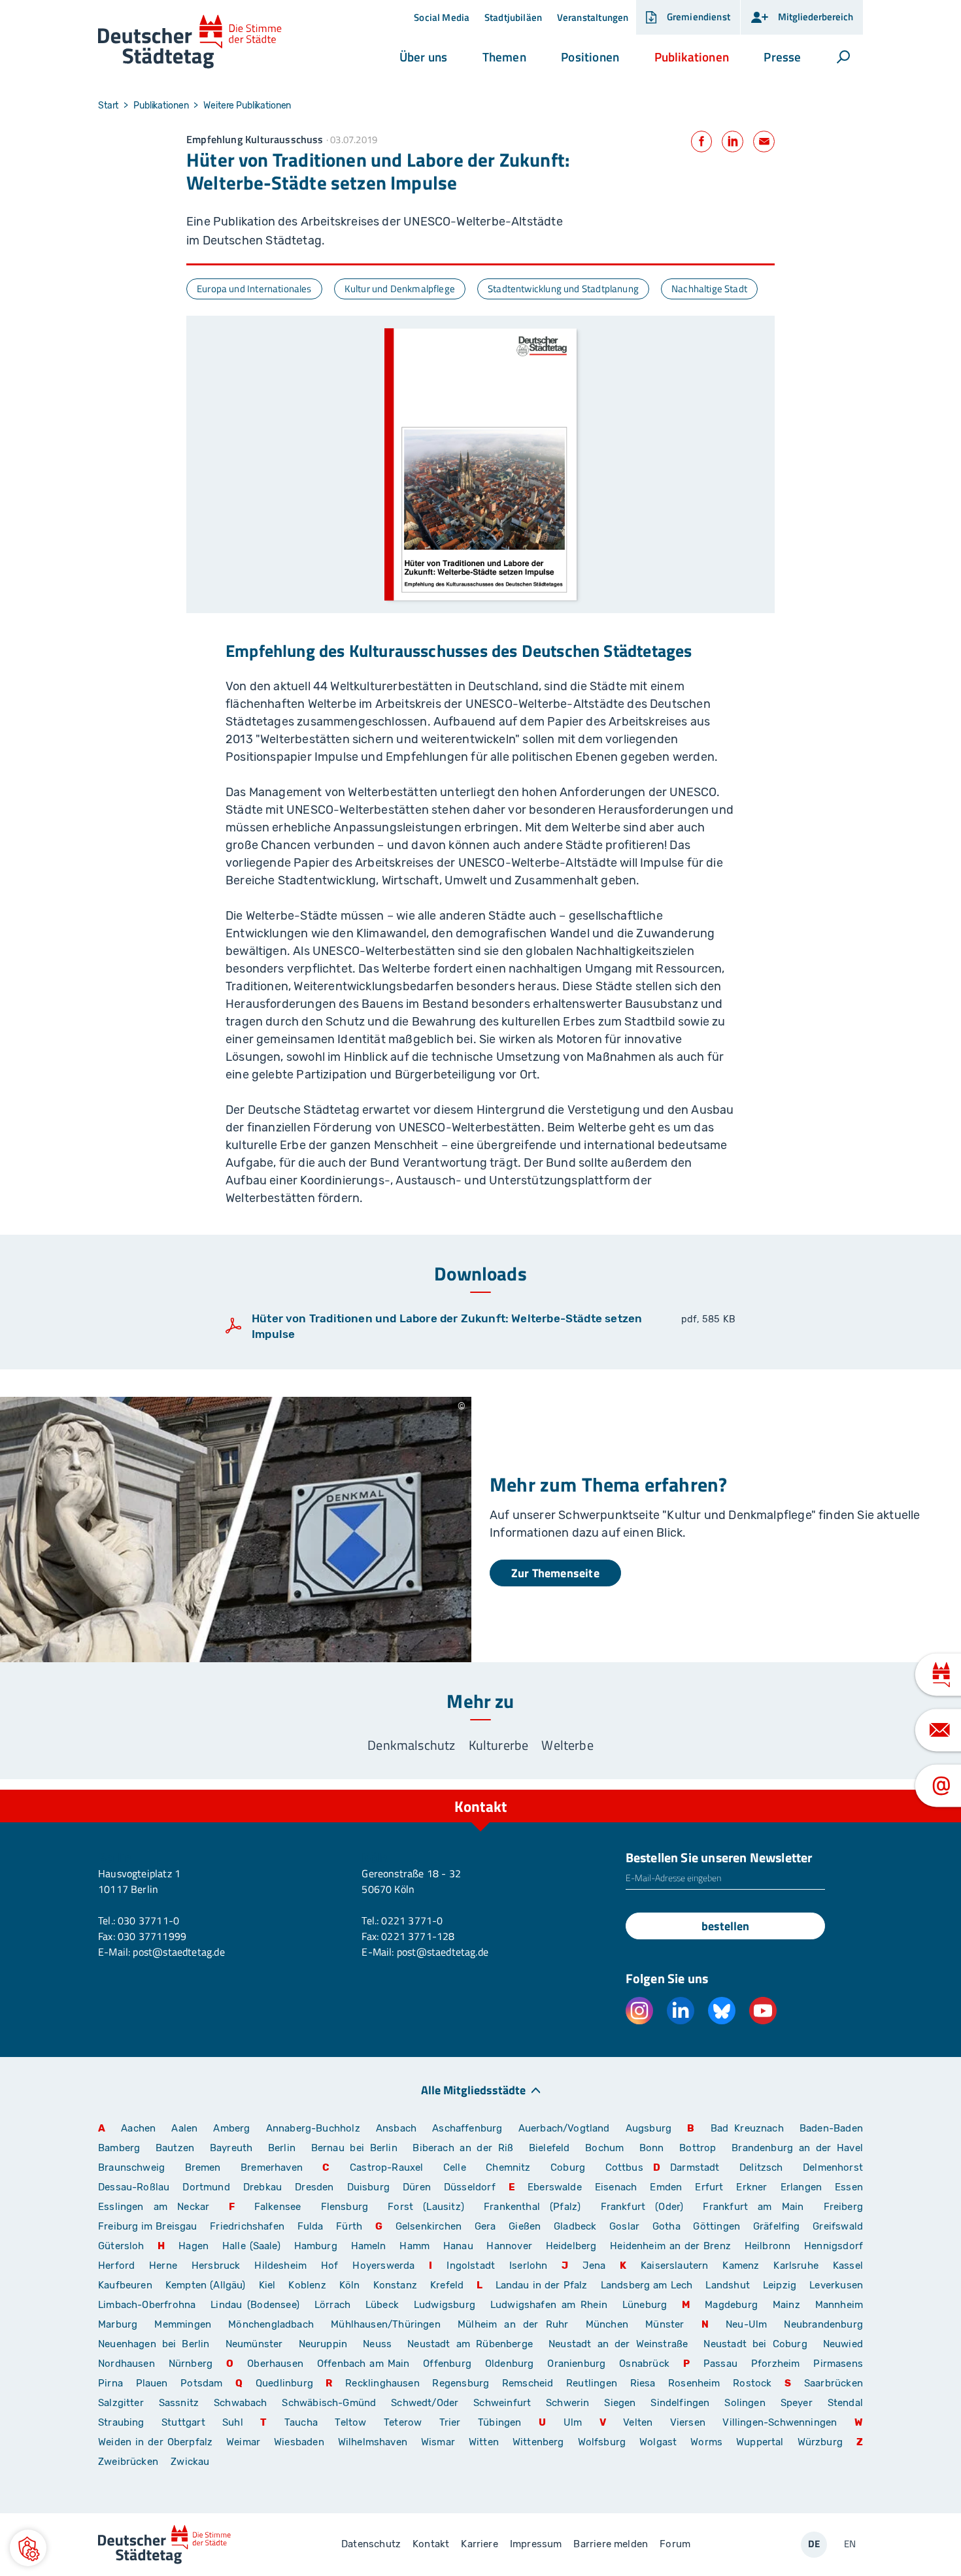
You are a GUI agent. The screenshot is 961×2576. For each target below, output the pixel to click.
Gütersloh (121, 2246)
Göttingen (718, 2226)
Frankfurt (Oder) (642, 2207)
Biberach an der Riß (463, 2148)
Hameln (369, 2246)
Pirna (110, 2383)
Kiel (267, 2285)
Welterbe (567, 1745)
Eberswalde (555, 2187)
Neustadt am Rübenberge (470, 2344)
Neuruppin (323, 2344)
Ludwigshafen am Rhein (549, 2305)
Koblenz (307, 2285)
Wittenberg (538, 2442)
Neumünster (254, 2344)
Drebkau (264, 2187)
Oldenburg (510, 2364)
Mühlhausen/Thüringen (386, 2324)
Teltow (350, 2422)
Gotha (666, 2226)
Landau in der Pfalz (542, 2285)
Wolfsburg (602, 2442)
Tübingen (499, 2422)
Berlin (282, 2148)
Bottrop (698, 2148)
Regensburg (461, 2383)
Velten (638, 2422)
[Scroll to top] (850, 1790)
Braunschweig (131, 2167)
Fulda (311, 2226)
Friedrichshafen (247, 2226)
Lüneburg (645, 2305)
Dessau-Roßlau (134, 2187)
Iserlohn (528, 2266)
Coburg (568, 2167)
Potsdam (201, 2383)
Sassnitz (179, 2403)
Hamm (414, 2246)
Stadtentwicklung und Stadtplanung (563, 289)
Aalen (184, 2128)
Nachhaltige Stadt (709, 289)
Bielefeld (549, 2148)
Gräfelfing (778, 2226)
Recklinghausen (382, 2383)
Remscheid (528, 2383)
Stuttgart (183, 2422)
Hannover (509, 2246)
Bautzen (175, 2148)
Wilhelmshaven (373, 2442)
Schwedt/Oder (425, 2403)
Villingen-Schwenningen (780, 2422)
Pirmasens (838, 2364)
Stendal (845, 2403)
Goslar (624, 2226)
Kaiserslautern (675, 2266)
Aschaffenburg (467, 2128)
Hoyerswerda (383, 2266)
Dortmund (206, 2187)
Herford (116, 2266)
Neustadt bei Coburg (755, 2344)
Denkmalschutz (411, 1745)
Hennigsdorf (834, 2246)
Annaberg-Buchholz (313, 2128)
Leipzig (780, 2285)
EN (850, 2544)
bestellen (725, 1926)
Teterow (403, 2422)
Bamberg (119, 2148)
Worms (706, 2442)
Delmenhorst (833, 2167)
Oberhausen (275, 2364)
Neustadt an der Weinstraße (618, 2344)
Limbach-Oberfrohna (147, 2305)
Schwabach (243, 2403)
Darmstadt (695, 2167)
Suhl (233, 2422)
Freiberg (843, 2207)
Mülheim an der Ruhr (513, 2324)
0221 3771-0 (412, 1920)
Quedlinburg (284, 2383)
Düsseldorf (470, 2187)
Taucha (301, 2422)
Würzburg (820, 2442)
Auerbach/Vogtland (564, 2128)
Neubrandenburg (823, 2324)
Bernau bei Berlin (357, 2148)
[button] (423, 57)
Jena (594, 2266)
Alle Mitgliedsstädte (473, 2089)
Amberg (231, 2128)
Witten (484, 2442)
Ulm (573, 2422)
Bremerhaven (272, 2167)
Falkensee (278, 2207)
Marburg (118, 2324)
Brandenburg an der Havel (797, 2148)
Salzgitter (121, 2403)
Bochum (604, 2148)
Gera (485, 2226)
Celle (455, 2167)
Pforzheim (776, 2364)
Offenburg (447, 2364)
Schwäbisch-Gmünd (329, 2403)
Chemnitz (508, 2167)
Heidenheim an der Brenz (670, 2246)
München (607, 2324)
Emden (666, 2187)
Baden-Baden (831, 2128)
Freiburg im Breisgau (148, 2226)
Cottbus (624, 2167)
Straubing (121, 2422)
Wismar (438, 2442)
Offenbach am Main (363, 2364)
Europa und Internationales (254, 289)
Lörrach (332, 2305)
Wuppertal (760, 2442)
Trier (450, 2422)
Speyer (797, 2403)
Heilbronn (768, 2246)
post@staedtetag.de (178, 1952)
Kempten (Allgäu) (206, 2285)
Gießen (525, 2226)
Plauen (152, 2383)
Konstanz (395, 2285)
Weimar (243, 2442)
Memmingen (183, 2324)
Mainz (786, 2305)
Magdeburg (731, 2305)
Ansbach (396, 2128)
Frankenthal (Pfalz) (532, 2207)
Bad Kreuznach (747, 2128)
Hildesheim (280, 2266)
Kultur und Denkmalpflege (400, 289)
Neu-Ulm (746, 2324)
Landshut (727, 2285)
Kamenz (741, 2266)
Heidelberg (571, 2246)
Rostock (752, 2383)
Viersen (688, 2422)
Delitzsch (761, 2167)
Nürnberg (191, 2364)
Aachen (138, 2128)
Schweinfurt (502, 2403)
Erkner (751, 2187)
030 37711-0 (148, 1920)
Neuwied (843, 2344)
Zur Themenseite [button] (555, 1573)
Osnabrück (644, 2364)
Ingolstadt (471, 2266)
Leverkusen (836, 2285)
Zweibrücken (128, 2462)
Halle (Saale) (251, 2246)
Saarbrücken (834, 2383)
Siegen (620, 2403)
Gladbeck (575, 2226)
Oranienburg (576, 2364)
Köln (350, 2285)
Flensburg (345, 2207)
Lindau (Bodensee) (255, 2305)
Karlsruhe (796, 2266)
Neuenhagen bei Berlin (154, 2344)
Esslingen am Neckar (154, 2207)
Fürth (349, 2226)
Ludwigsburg (445, 2305)
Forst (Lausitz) (426, 2207)
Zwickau (190, 2462)
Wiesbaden (299, 2442)
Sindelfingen (680, 2403)
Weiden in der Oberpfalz (157, 2442)
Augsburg (649, 2128)
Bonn (652, 2148)
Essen (849, 2187)
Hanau (458, 2246)
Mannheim (839, 2305)
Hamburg (316, 2246)
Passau (720, 2364)
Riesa (643, 2383)
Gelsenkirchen (429, 2226)
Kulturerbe (499, 1745)
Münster (665, 2324)
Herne (163, 2266)
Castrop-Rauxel (387, 2167)
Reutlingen (592, 2383)
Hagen (194, 2246)
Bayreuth (231, 2148)
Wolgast (658, 2442)
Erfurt (709, 2187)
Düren (417, 2187)
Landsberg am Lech (647, 2285)
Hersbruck (216, 2266)
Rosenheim (694, 2383)
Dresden (314, 2187)
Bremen (203, 2167)
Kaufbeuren (125, 2285)
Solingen (745, 2403)
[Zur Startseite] (190, 42)
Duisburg (368, 2187)
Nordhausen (126, 2364)
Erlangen (801, 2187)
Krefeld (447, 2285)
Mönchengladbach (271, 2324)
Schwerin (567, 2403)
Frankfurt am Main (753, 2207)
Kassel (848, 2266)
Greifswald (838, 2226)
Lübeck (385, 2305)
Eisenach (616, 2187)
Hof (330, 2266)
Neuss (377, 2344)
